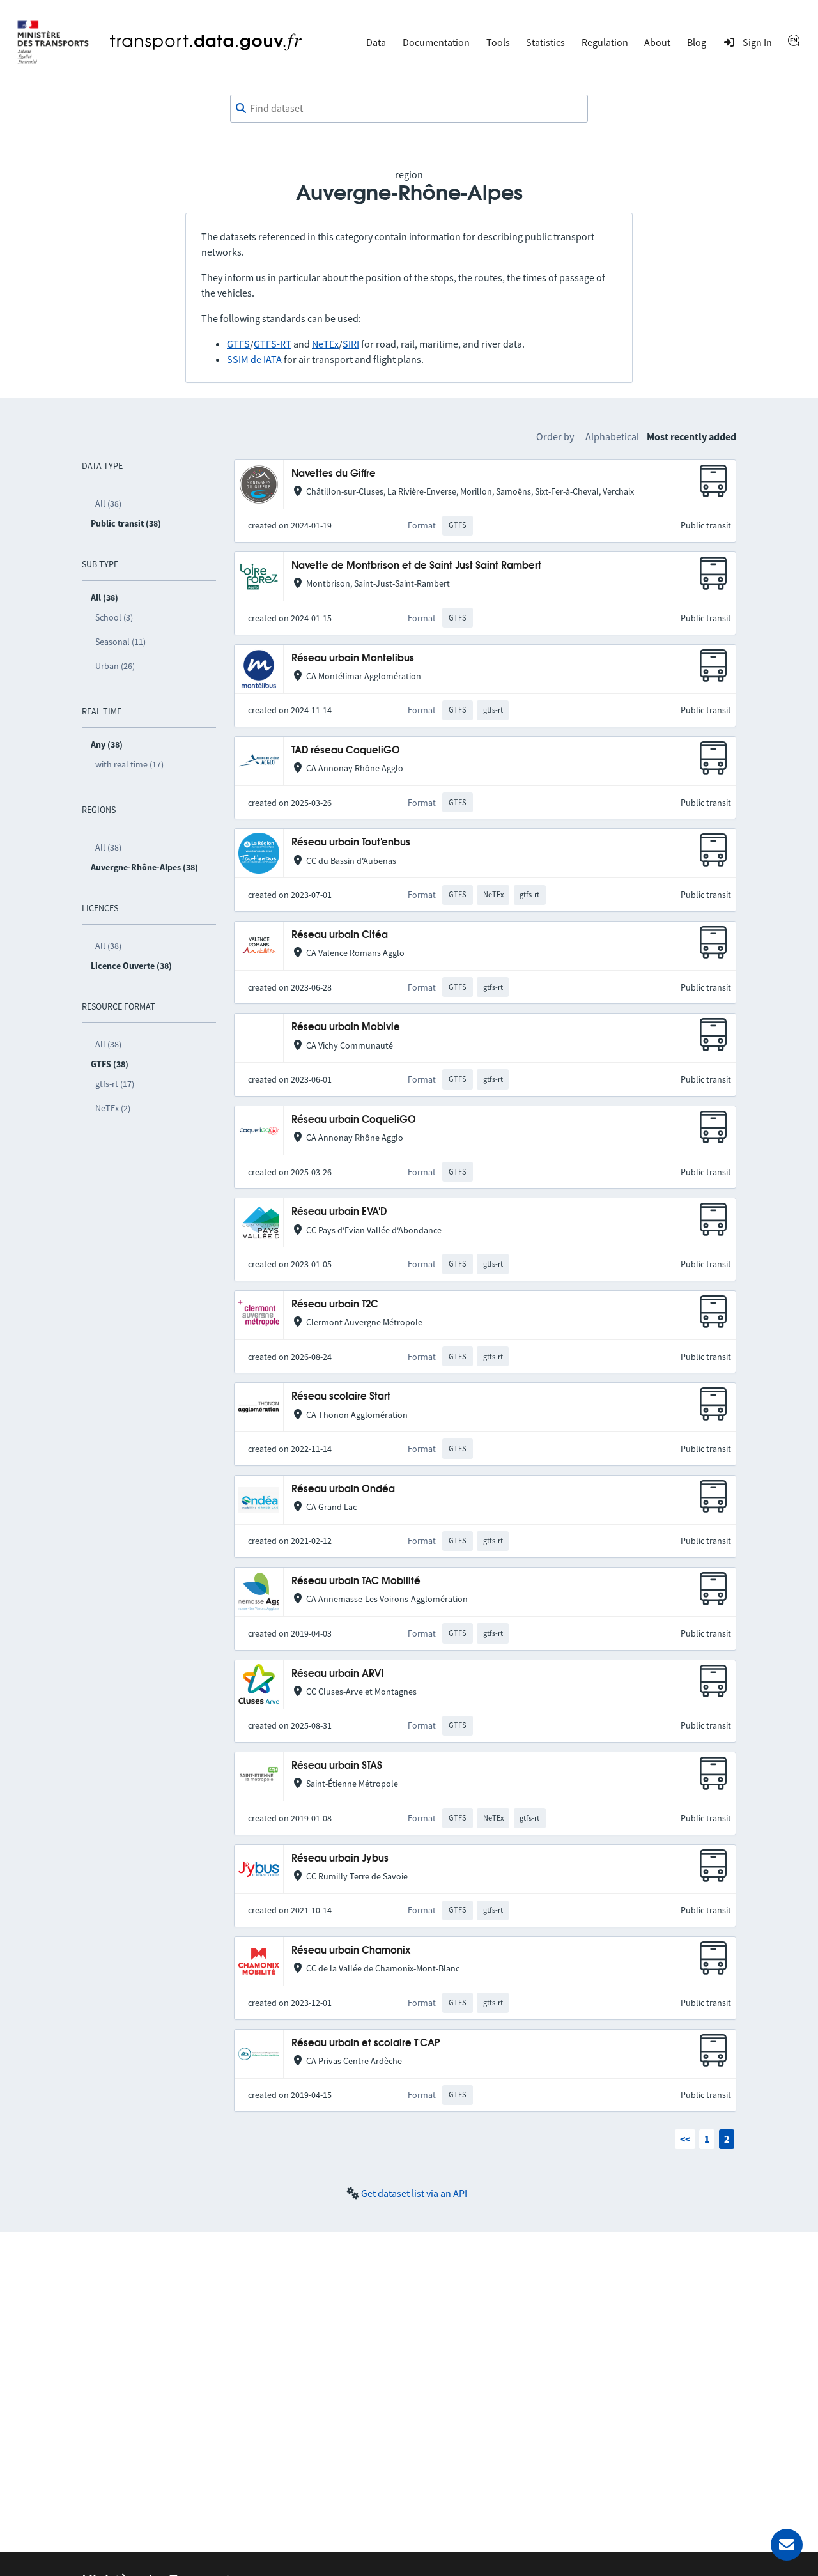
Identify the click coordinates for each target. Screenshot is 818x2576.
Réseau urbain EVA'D (339, 1212)
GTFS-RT (273, 344)
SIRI (351, 344)
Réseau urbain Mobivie (346, 1027)
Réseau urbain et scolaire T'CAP (366, 2043)
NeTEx (325, 344)
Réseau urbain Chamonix (351, 1951)
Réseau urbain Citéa (340, 935)
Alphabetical (612, 436)
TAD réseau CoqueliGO (346, 751)
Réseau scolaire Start (341, 1397)
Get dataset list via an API (414, 2193)
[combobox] (409, 109)
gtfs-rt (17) (115, 1084)
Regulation (605, 42)
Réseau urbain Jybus (340, 1859)
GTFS (238, 344)
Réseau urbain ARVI (337, 1674)
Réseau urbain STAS (337, 1766)
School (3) (114, 617)
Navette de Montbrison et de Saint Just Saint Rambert (416, 566)
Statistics (545, 42)
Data (376, 42)
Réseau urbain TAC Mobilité (356, 1581)
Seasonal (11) (120, 642)
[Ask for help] (787, 2545)
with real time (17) (129, 764)
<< (685, 2139)
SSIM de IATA (254, 359)
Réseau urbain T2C (335, 1305)
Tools (498, 42)
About (657, 42)
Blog (697, 42)
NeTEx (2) (113, 1108)
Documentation (436, 42)
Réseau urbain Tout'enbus (351, 843)
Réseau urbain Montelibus (353, 659)
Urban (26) (115, 666)
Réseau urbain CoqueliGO (354, 1120)
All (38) (108, 504)
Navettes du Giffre (334, 474)
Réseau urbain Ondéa (343, 1489)
